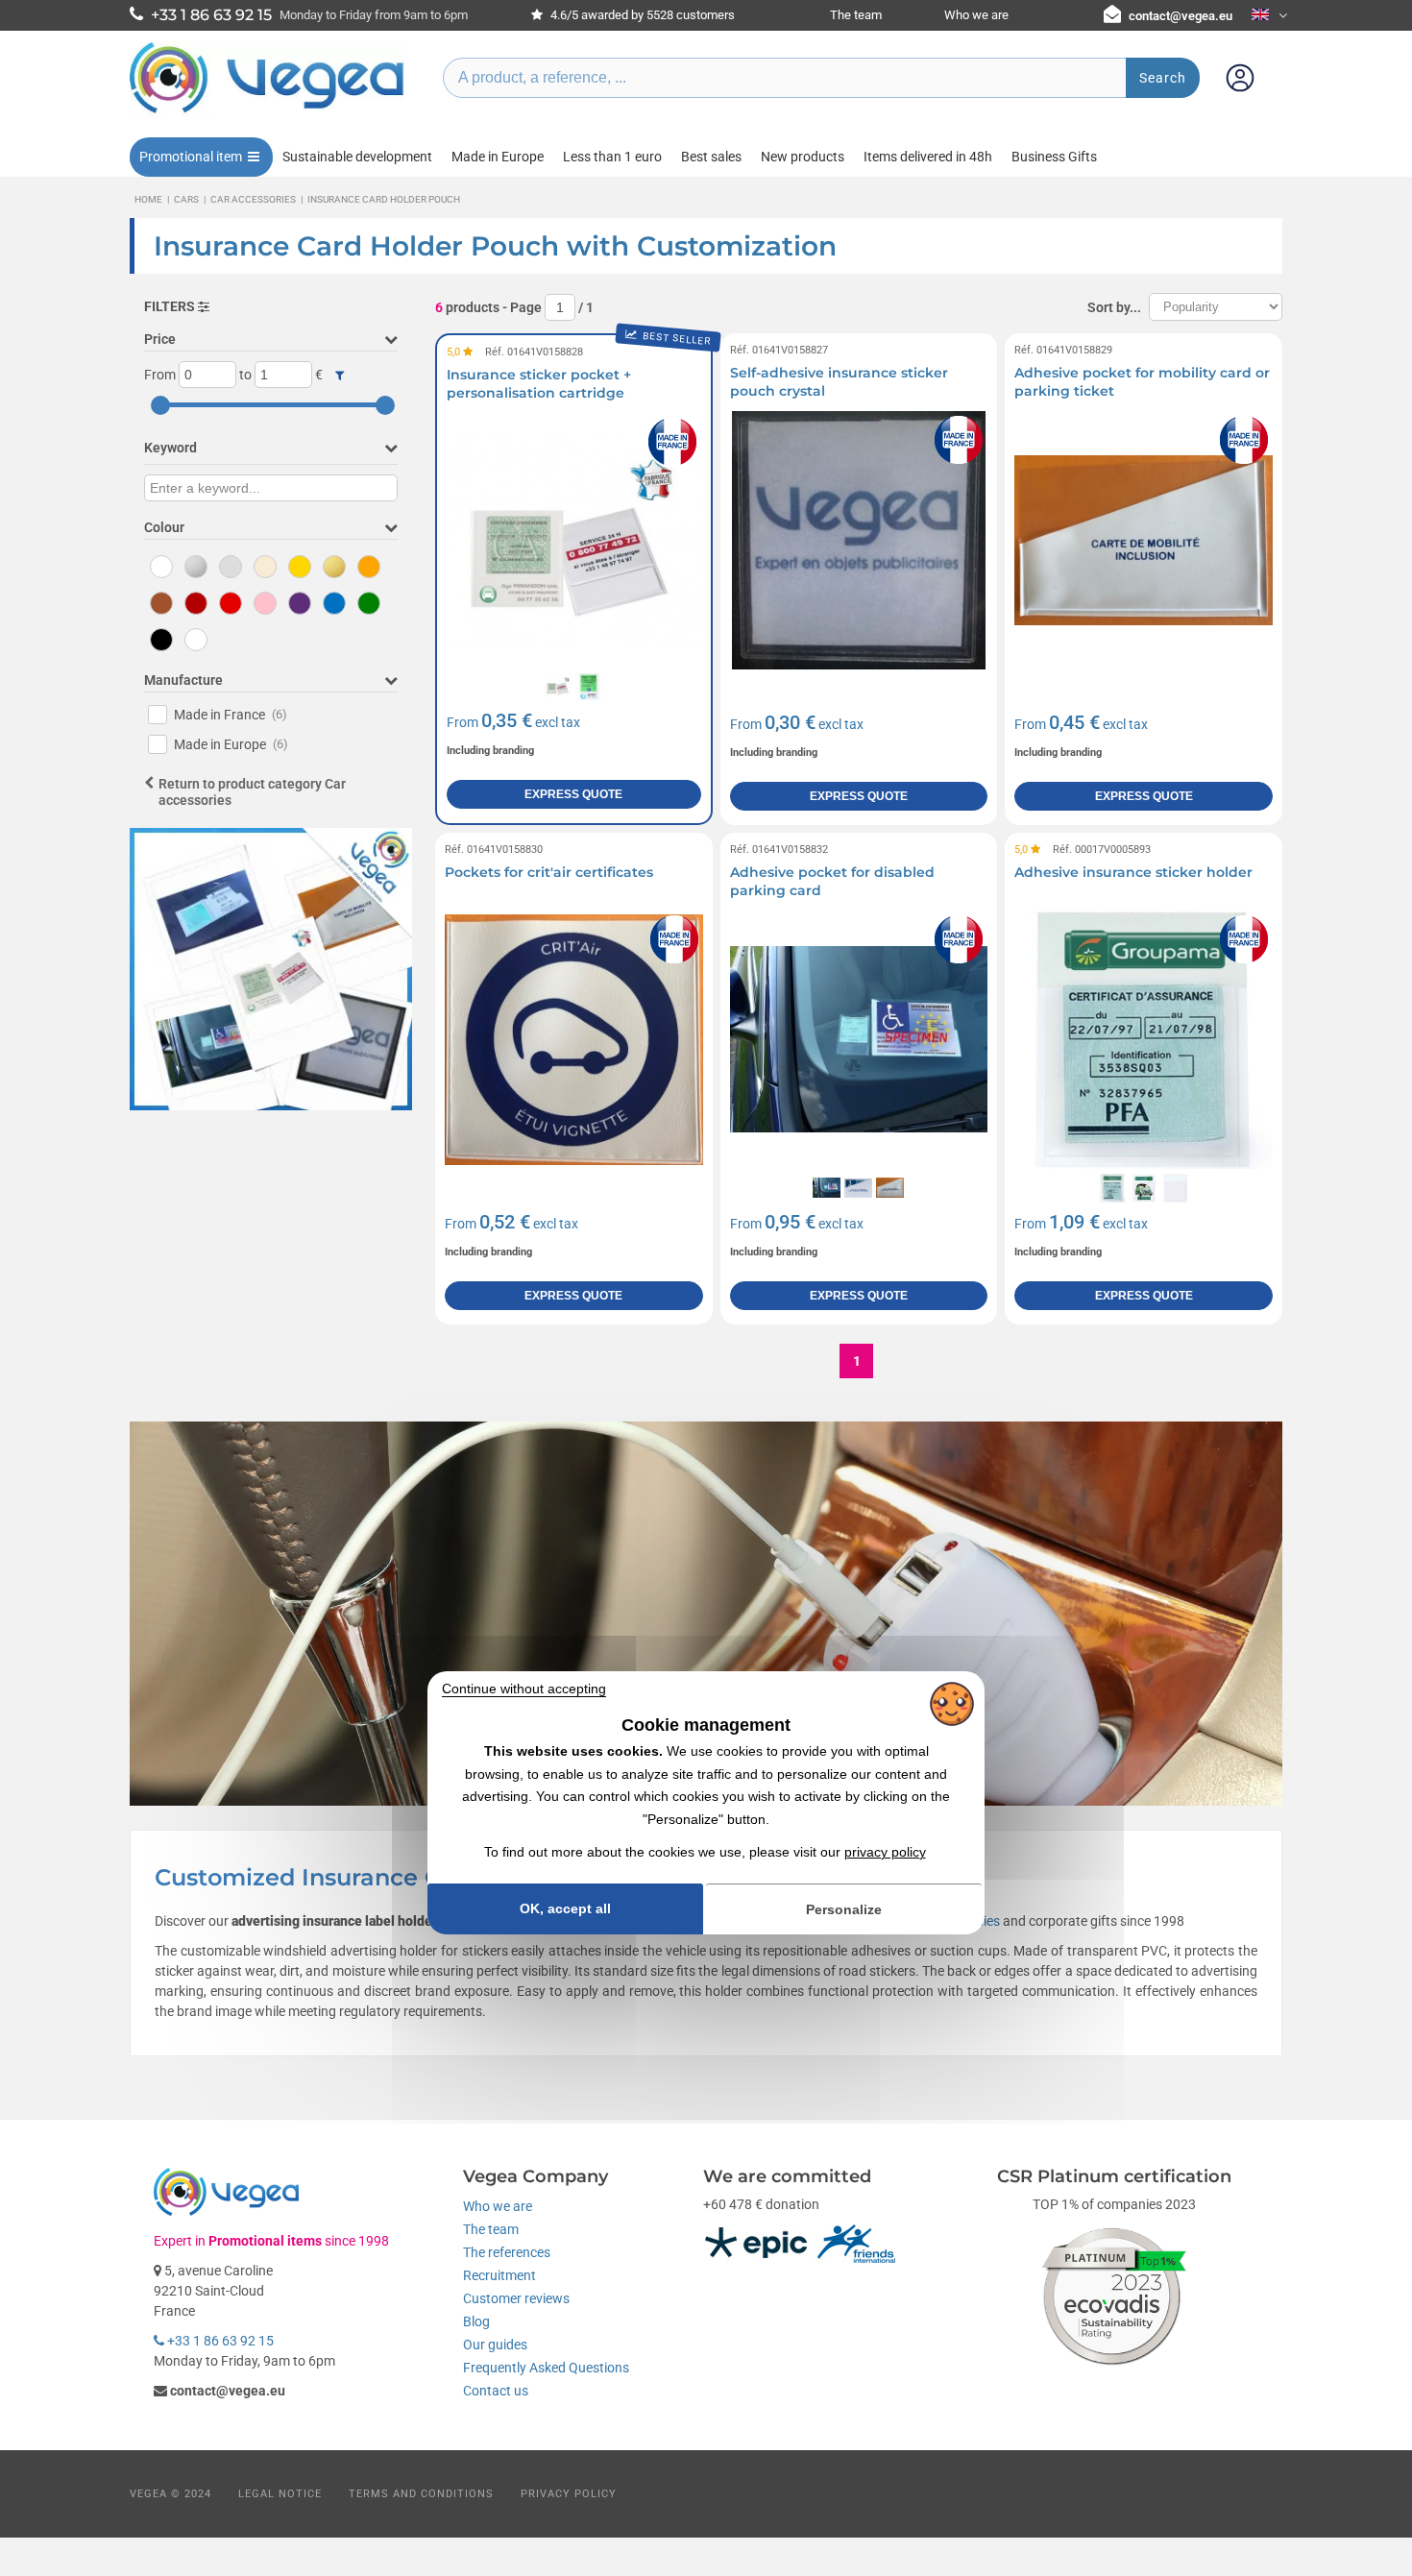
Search (1163, 78)
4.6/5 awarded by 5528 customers (641, 15)
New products (803, 157)
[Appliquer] (340, 376)
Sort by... (1114, 307)
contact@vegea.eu (1181, 16)
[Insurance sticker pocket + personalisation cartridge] (574, 540)
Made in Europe (498, 157)
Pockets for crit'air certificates (549, 872)
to (245, 375)
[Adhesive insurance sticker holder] (1144, 1040)
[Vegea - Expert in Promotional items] (267, 112)
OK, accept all (565, 1908)
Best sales (711, 157)
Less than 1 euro (612, 157)
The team (856, 15)
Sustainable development (357, 157)
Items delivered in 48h (928, 157)
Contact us (496, 2391)
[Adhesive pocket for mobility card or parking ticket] (1144, 540)
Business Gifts (1054, 157)
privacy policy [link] (885, 1852)
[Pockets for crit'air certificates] (574, 1040)
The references (507, 2252)
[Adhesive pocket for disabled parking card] (859, 1040)
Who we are (976, 15)
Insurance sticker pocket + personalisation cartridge (539, 384)
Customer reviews (516, 2298)
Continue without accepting (524, 1689)
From (160, 375)
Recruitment (499, 2275)
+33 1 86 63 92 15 (219, 2341)
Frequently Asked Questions (546, 2368)
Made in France (231, 715)
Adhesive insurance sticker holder (1133, 872)
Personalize (844, 1909)
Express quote (573, 794)
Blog (476, 2321)
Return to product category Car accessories (252, 792)
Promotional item (191, 157)
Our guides (495, 2345)
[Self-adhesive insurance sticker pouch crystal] (859, 540)
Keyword (170, 448)
